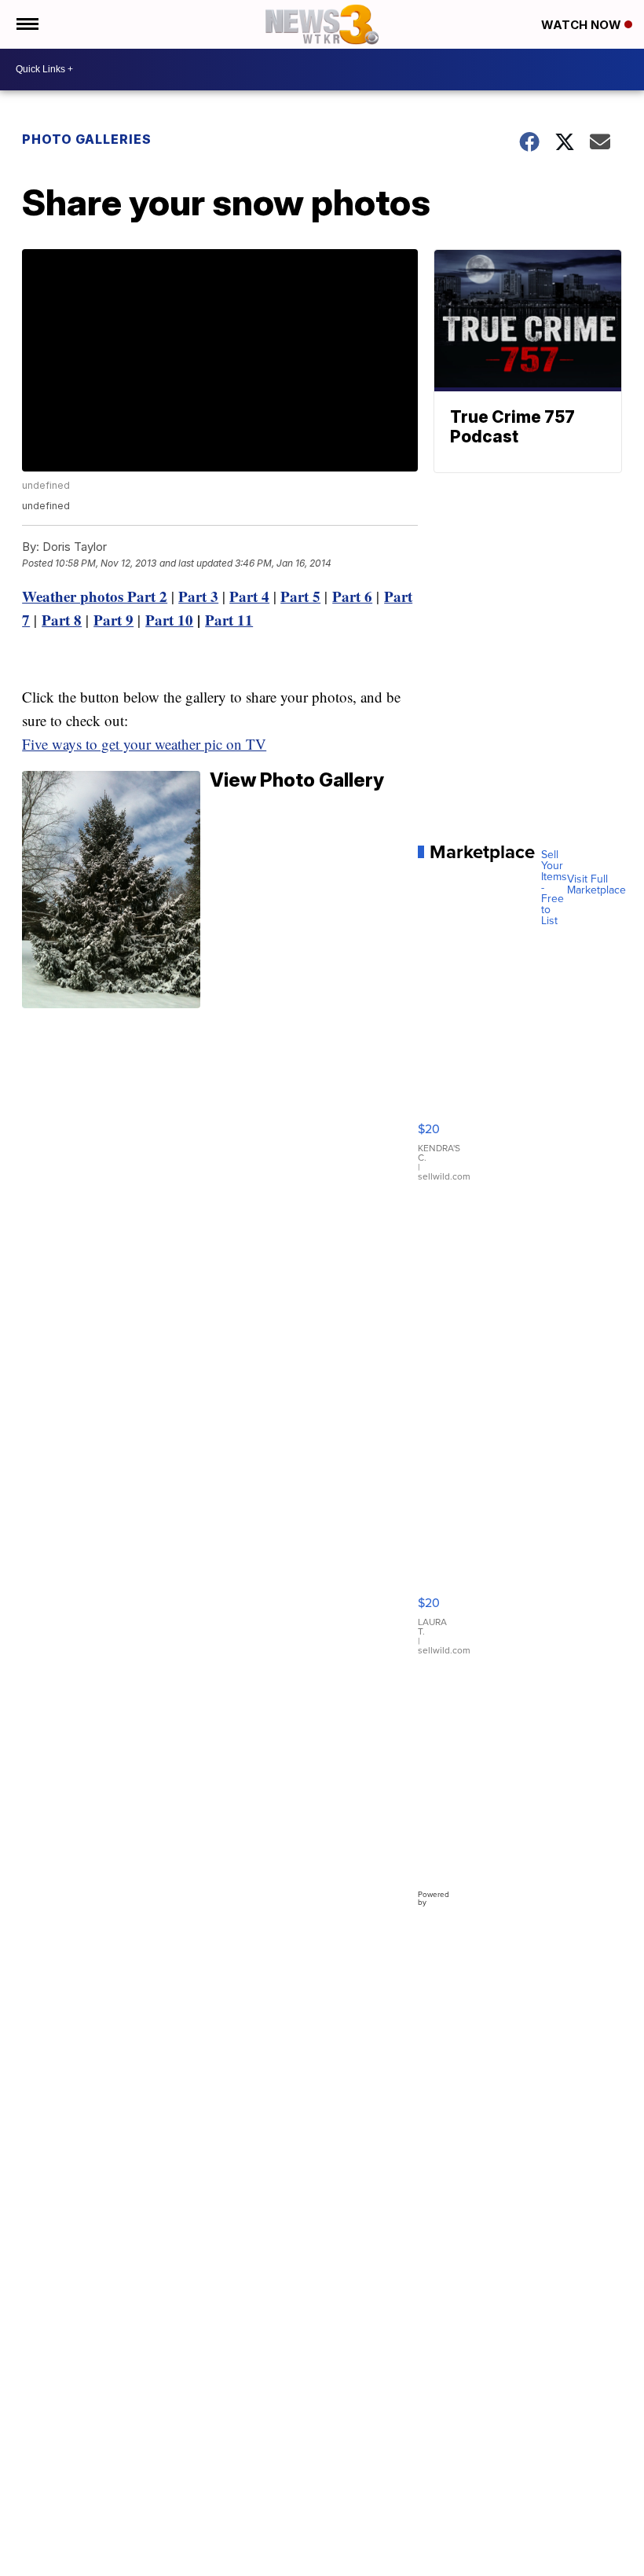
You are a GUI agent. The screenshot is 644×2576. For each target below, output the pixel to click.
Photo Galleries (87, 139)
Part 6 (352, 596)
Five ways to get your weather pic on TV (144, 744)
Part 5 (300, 596)
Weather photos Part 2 (95, 596)
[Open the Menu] (26, 24)
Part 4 (249, 596)
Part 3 (198, 596)
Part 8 (62, 620)
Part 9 (113, 620)
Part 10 (169, 620)
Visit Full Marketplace (596, 885)
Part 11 (229, 620)
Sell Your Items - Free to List (554, 888)
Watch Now (583, 25)
